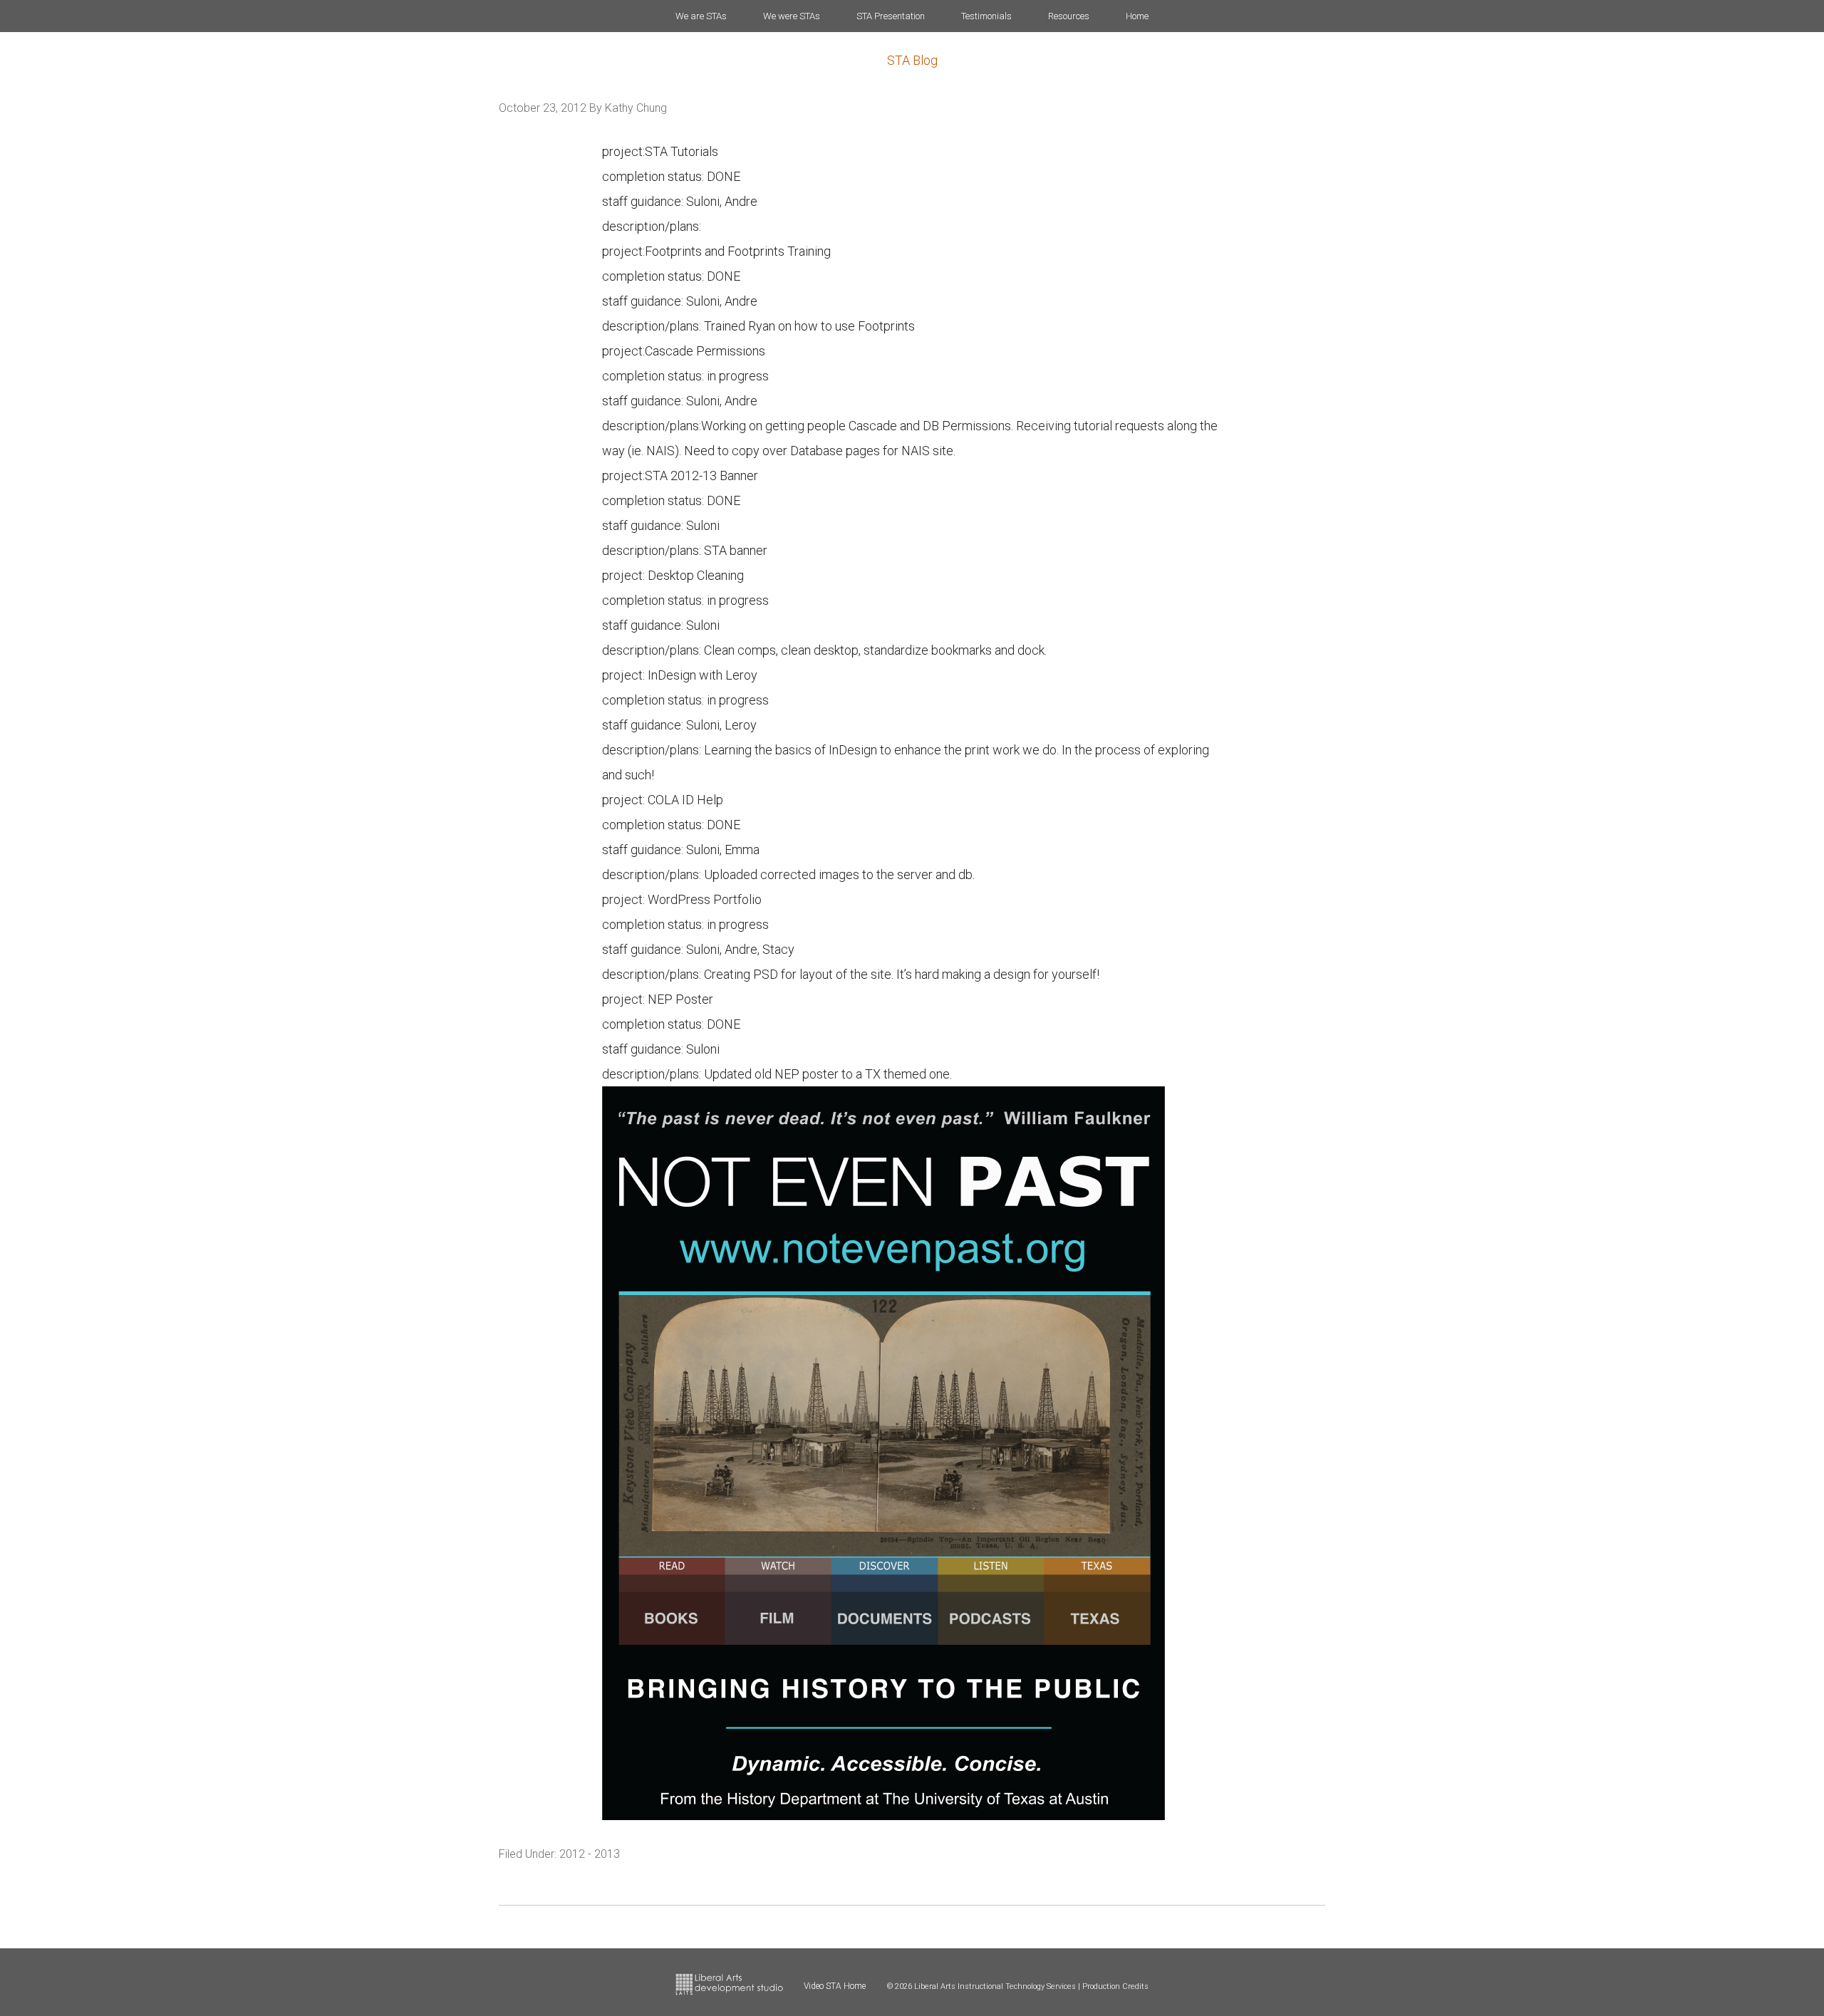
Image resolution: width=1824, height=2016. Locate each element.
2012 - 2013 (590, 1854)
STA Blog (912, 60)
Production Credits (1115, 1986)
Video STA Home (835, 1986)
